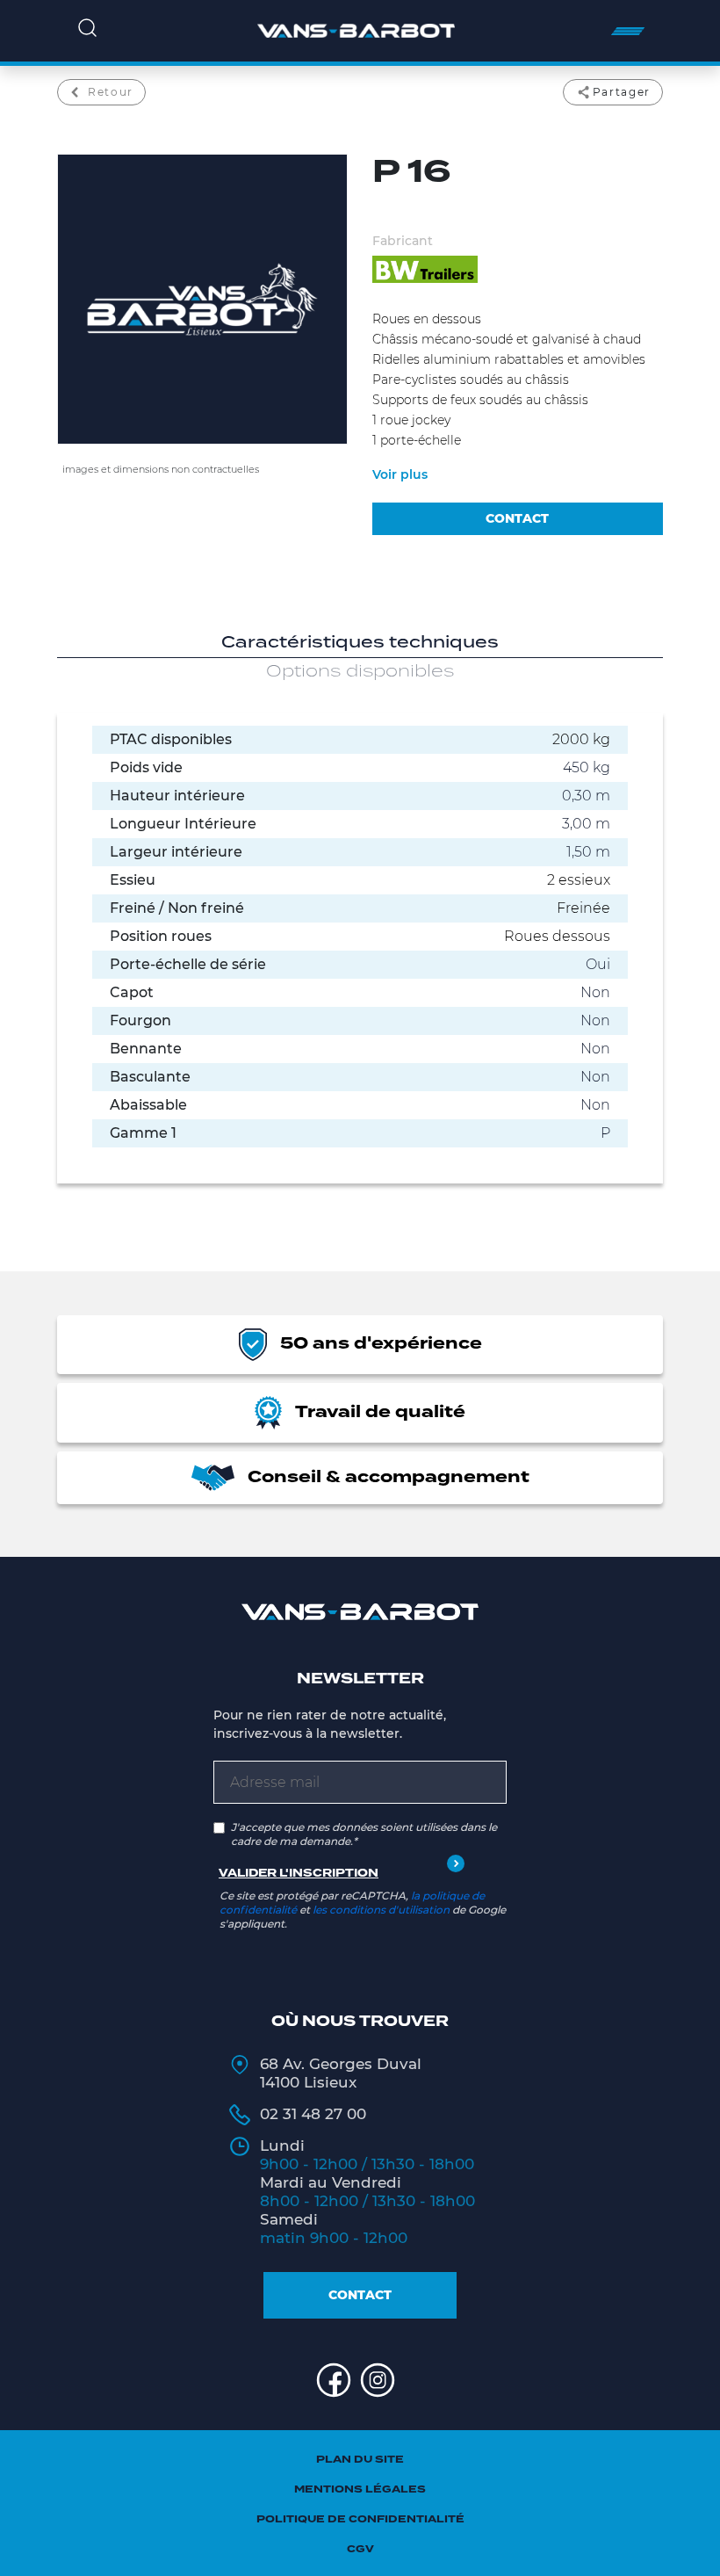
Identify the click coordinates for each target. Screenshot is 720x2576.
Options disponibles (360, 672)
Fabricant (403, 241)
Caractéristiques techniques (360, 643)
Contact (360, 2295)
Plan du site (360, 2460)
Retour (111, 92)
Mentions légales (360, 2489)
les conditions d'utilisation (381, 1910)
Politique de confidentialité (360, 2519)
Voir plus (400, 474)
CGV (360, 2549)
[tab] (360, 644)
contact (517, 518)
